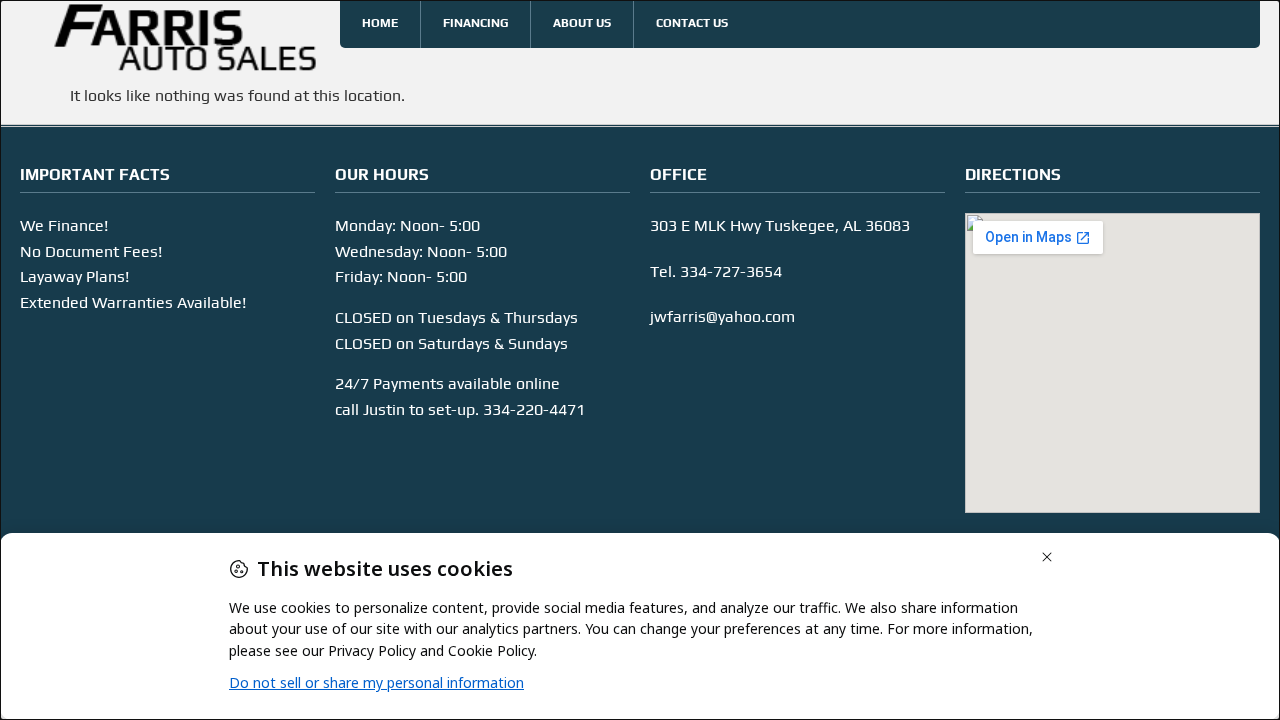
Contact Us (692, 23)
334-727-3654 (731, 271)
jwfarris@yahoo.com (722, 316)
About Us (582, 23)
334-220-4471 (534, 409)
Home (380, 23)
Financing (475, 23)
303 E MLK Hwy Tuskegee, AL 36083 (780, 225)
